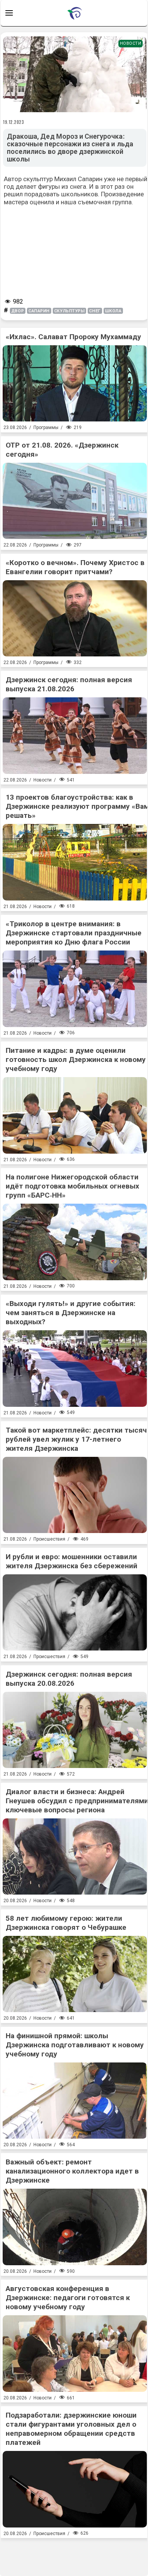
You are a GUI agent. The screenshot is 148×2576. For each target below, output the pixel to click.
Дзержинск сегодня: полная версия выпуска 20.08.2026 (69, 1679)
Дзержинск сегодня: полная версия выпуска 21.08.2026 (69, 684)
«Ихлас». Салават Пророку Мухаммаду (73, 337)
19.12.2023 (14, 122)
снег (95, 311)
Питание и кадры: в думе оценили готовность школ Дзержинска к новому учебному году (76, 1059)
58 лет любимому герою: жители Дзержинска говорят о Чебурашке (66, 1923)
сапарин (39, 311)
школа (113, 311)
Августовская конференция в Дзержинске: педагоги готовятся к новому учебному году (68, 2298)
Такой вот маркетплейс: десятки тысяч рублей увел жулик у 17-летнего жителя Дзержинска (76, 1439)
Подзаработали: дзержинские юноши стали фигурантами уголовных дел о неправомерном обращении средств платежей (71, 2429)
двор (18, 311)
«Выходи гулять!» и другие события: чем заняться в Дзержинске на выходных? (71, 1313)
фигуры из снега (62, 186)
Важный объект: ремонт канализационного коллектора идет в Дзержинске (72, 2171)
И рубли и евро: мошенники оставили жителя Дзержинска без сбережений (72, 1561)
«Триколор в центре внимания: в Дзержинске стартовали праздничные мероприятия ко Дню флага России (74, 933)
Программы (46, 428)
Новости (131, 43)
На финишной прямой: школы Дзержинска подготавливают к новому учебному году (75, 2045)
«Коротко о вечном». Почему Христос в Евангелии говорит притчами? (75, 567)
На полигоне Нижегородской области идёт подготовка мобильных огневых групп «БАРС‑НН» (72, 1186)
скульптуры (70, 311)
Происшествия (49, 1539)
